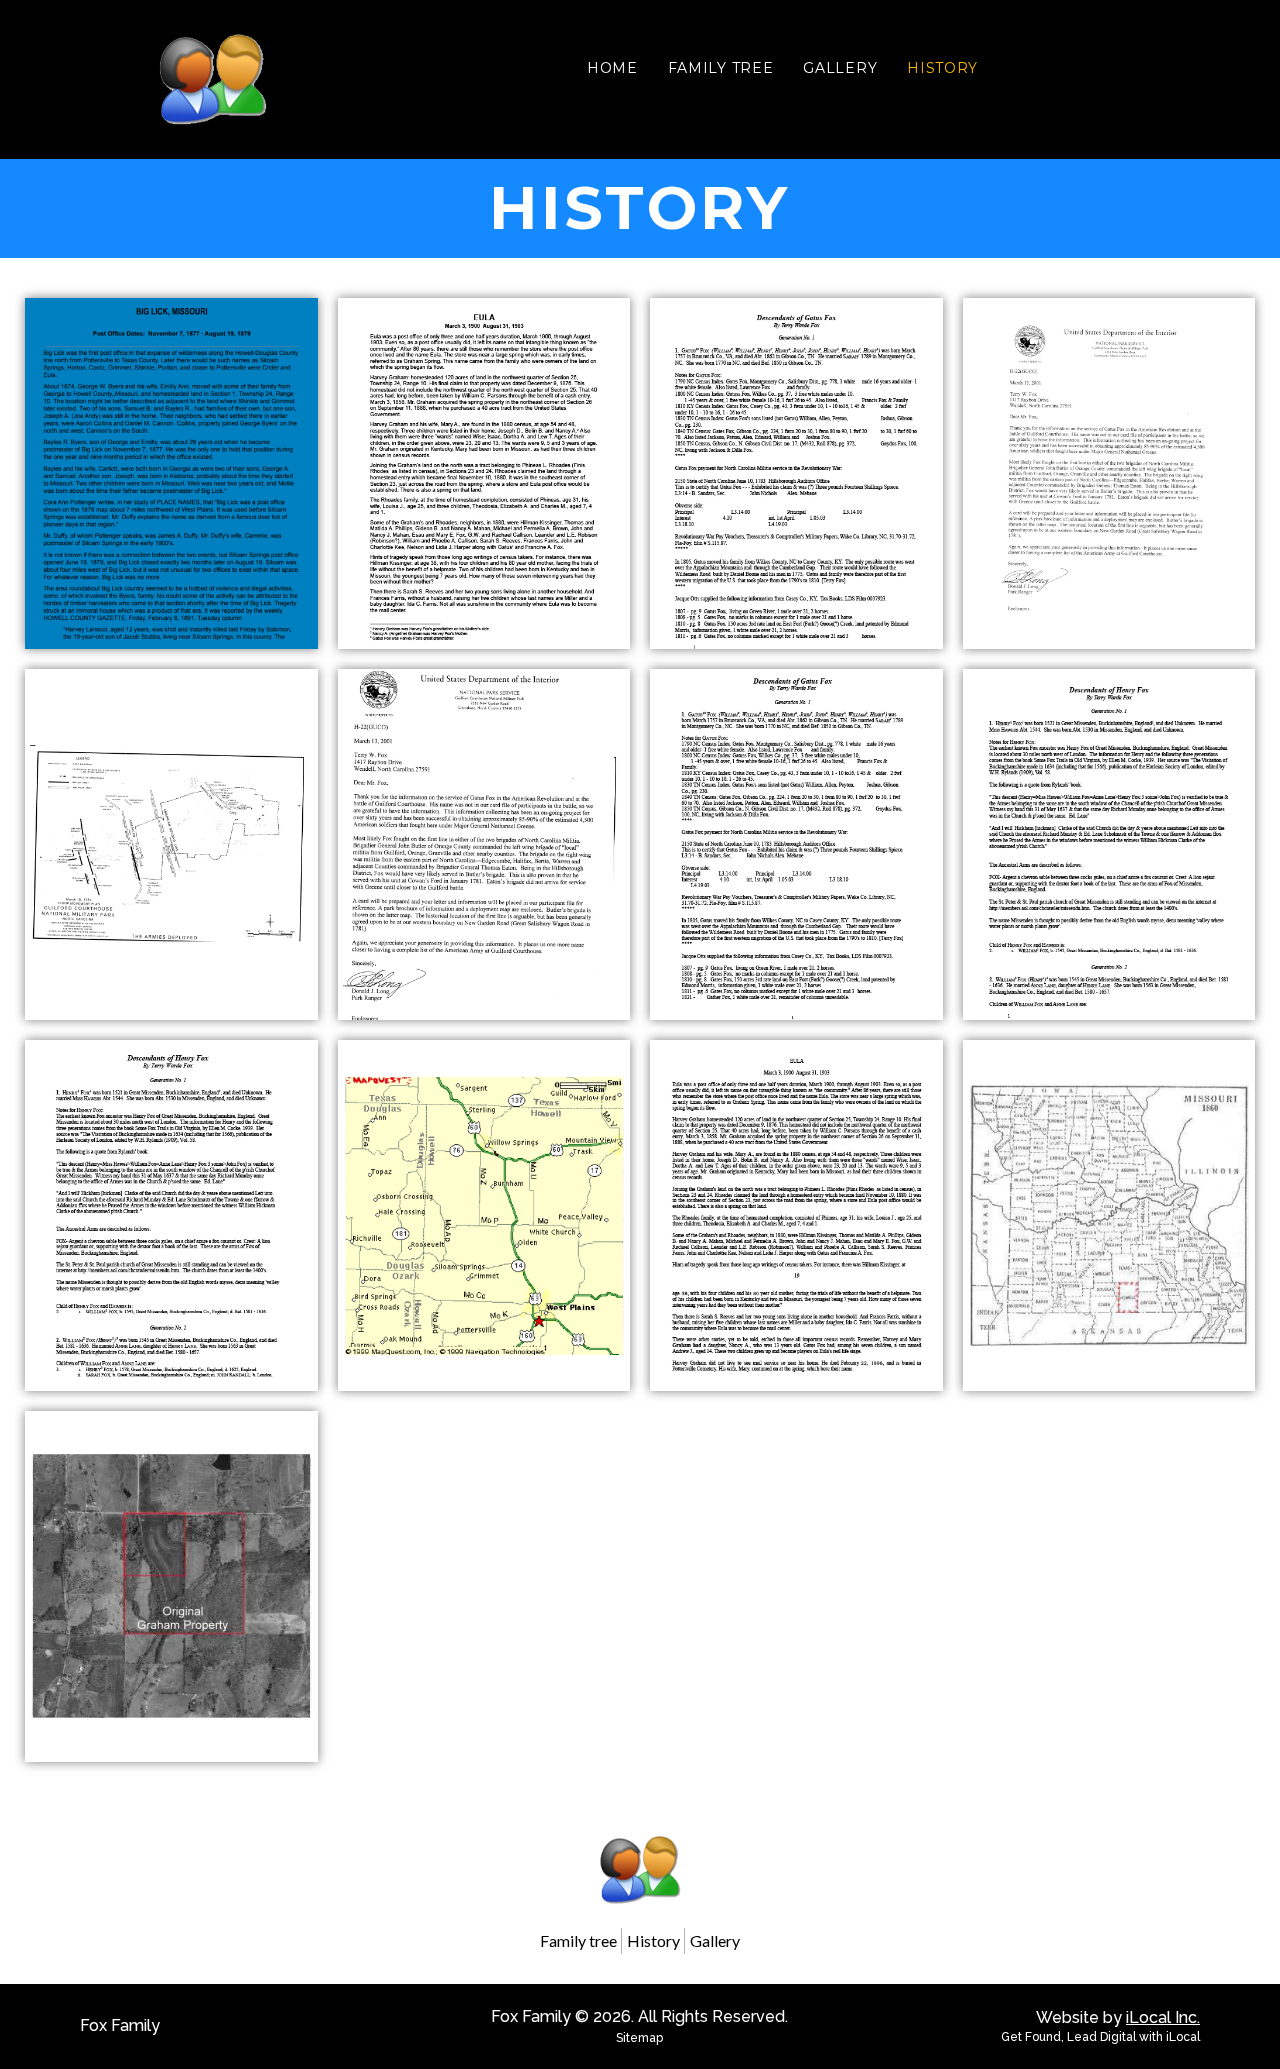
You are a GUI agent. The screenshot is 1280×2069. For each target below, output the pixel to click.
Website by (1118, 2017)
